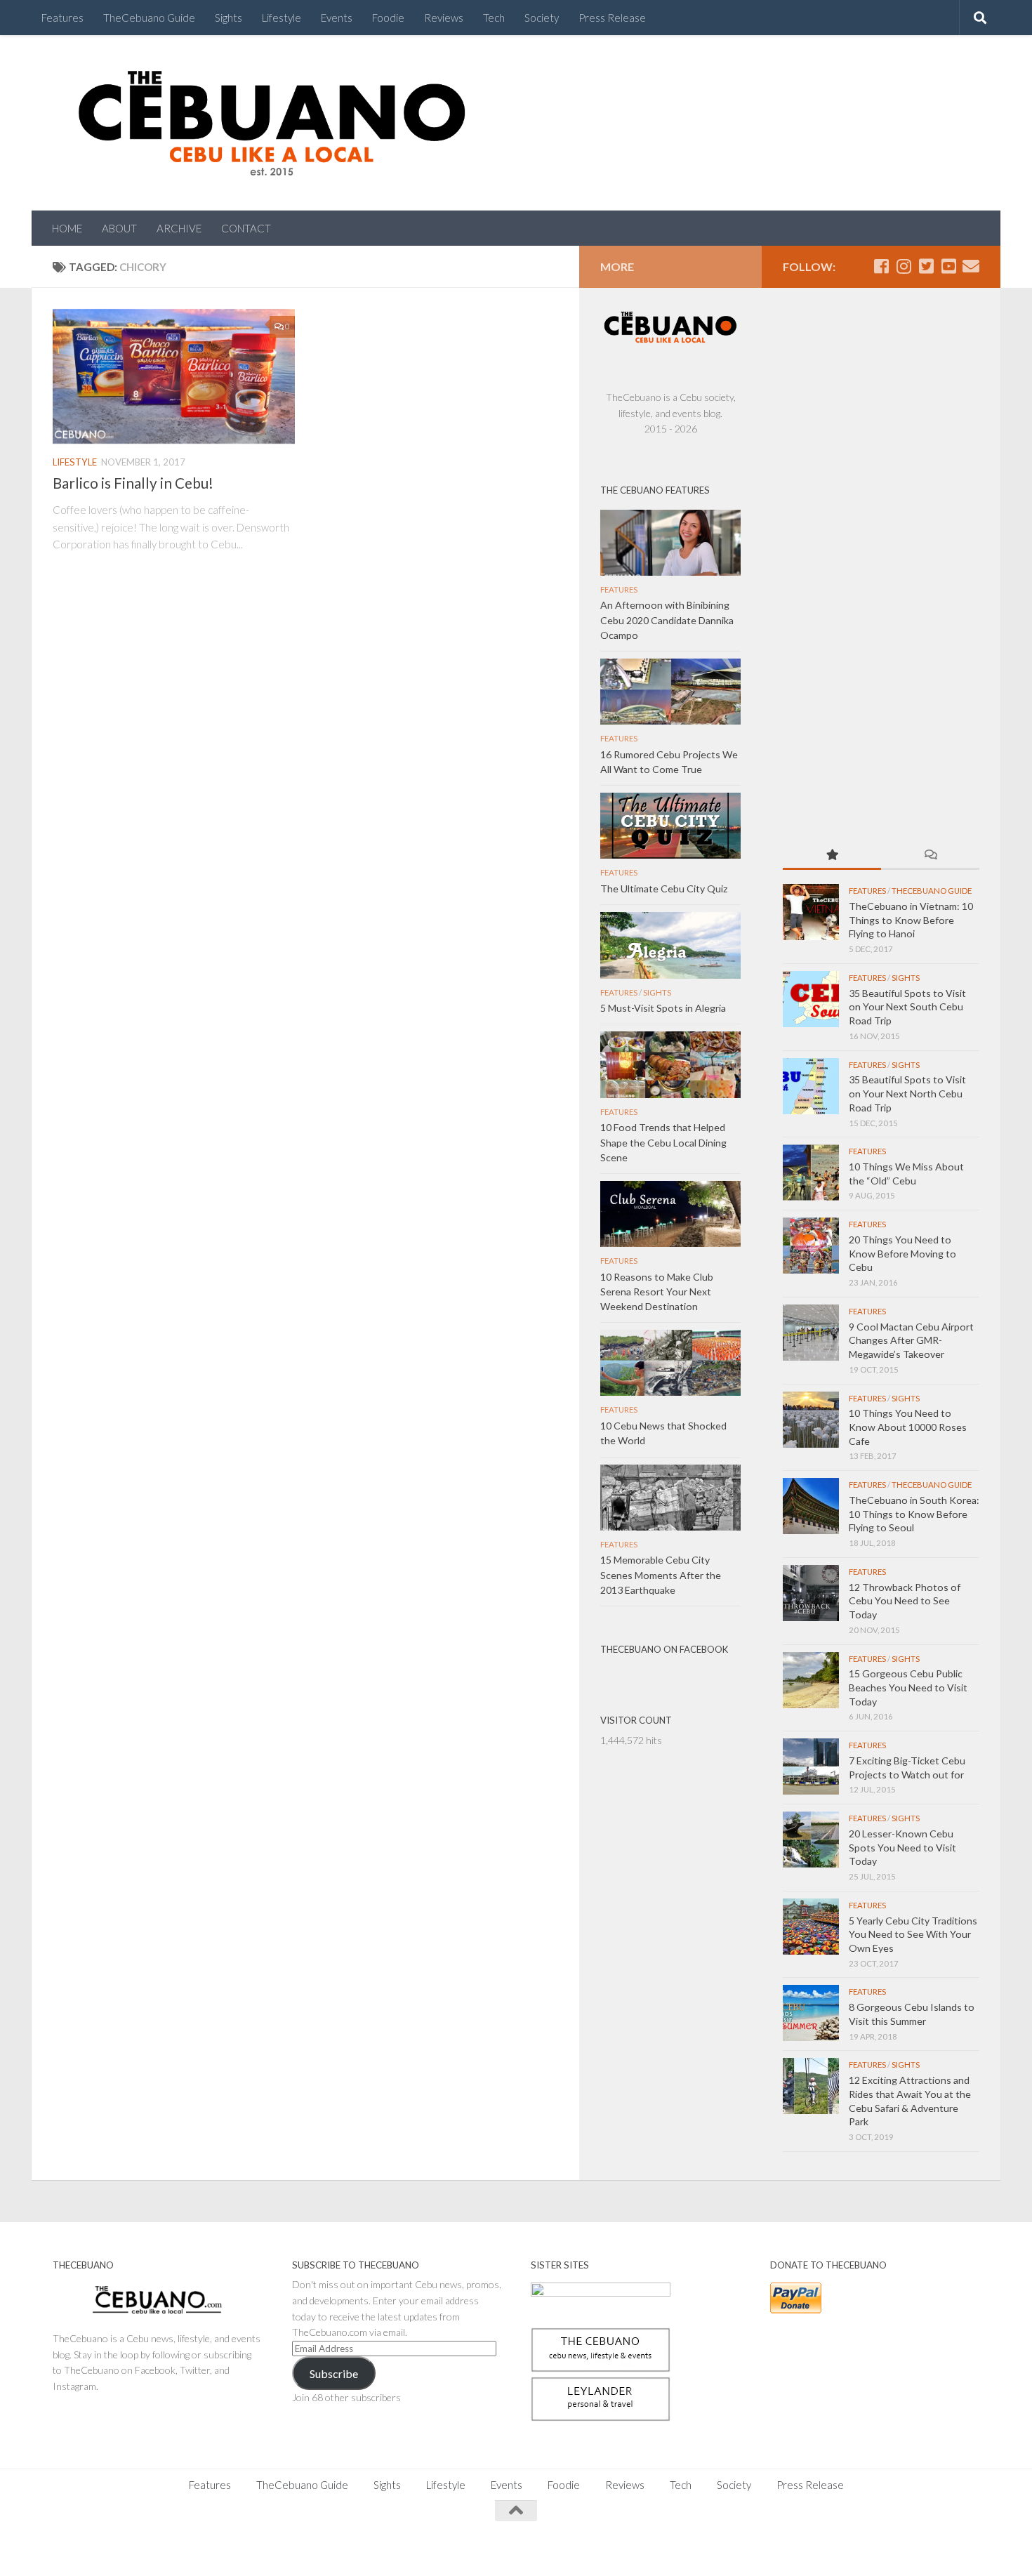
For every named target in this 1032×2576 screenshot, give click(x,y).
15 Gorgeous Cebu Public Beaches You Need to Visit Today (908, 1687)
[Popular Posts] (832, 856)
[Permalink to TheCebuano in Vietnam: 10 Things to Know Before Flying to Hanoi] (811, 912)
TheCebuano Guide (149, 18)
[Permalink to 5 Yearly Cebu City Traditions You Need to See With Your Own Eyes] (811, 1927)
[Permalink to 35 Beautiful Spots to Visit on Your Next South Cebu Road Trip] (811, 999)
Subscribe (334, 2373)
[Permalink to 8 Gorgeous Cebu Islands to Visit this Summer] (811, 2013)
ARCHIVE (179, 228)
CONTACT (246, 228)
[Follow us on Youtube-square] (948, 266)
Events (337, 18)
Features (62, 18)
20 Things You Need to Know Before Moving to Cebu (902, 1253)
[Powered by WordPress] (101, 2548)
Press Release (612, 18)
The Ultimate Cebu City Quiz (664, 889)
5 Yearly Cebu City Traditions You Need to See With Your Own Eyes (913, 1934)
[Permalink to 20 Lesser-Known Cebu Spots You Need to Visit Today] (811, 1839)
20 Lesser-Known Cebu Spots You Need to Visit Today (902, 1847)
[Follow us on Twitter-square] (926, 266)
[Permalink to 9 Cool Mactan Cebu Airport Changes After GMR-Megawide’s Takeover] (811, 1333)
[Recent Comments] (930, 856)
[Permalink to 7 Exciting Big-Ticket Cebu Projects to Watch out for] (811, 1766)
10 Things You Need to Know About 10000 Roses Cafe (908, 1427)
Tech (494, 18)
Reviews (444, 18)
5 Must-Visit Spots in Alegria (663, 1008)
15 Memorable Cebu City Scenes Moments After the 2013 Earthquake (661, 1574)
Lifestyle (282, 18)
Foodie (388, 18)
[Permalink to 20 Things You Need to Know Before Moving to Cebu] (811, 1246)
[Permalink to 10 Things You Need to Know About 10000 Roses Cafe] (811, 1420)
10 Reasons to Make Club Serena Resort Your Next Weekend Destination (657, 1292)
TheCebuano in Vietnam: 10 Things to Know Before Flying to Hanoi (911, 920)
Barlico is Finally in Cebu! (133, 483)
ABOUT (119, 228)
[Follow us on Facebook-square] (881, 266)
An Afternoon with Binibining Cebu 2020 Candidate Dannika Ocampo (667, 620)
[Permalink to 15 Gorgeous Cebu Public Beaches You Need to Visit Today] (811, 1680)
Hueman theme (209, 2548)
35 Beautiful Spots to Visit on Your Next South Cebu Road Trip (907, 1007)
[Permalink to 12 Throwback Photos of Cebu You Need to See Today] (811, 1593)
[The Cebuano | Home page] (272, 123)
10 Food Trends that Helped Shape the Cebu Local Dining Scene (663, 1142)
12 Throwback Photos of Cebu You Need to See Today (905, 1601)
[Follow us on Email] (971, 266)
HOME (67, 228)
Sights (229, 18)
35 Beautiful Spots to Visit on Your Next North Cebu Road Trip (907, 1093)
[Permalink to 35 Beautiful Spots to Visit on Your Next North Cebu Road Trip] (811, 1086)
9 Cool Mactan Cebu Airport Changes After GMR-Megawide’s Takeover (911, 1340)
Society (542, 18)
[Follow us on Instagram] (904, 266)
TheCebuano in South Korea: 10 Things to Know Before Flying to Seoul (914, 1514)
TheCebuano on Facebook (664, 1649)
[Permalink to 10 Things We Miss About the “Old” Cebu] (811, 1173)
